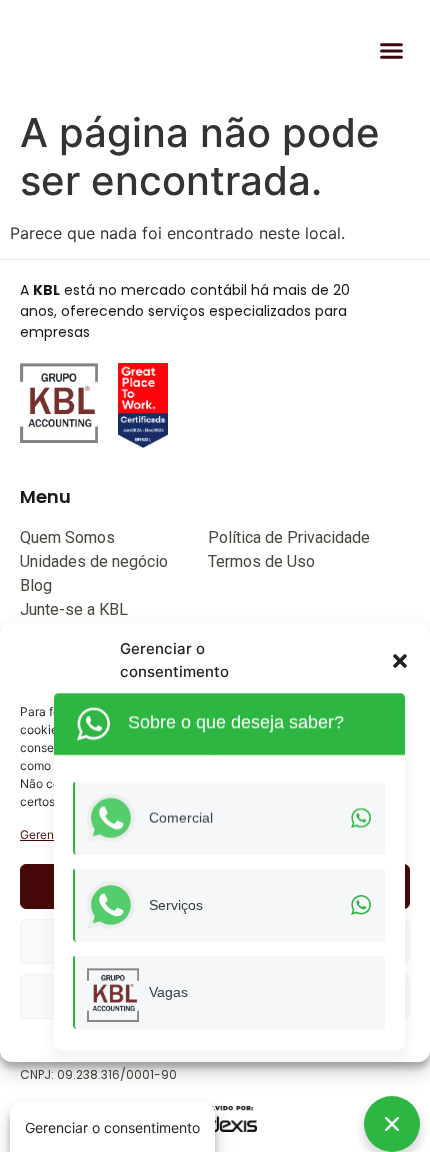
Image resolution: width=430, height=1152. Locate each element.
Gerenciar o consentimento (112, 1127)
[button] (400, 661)
